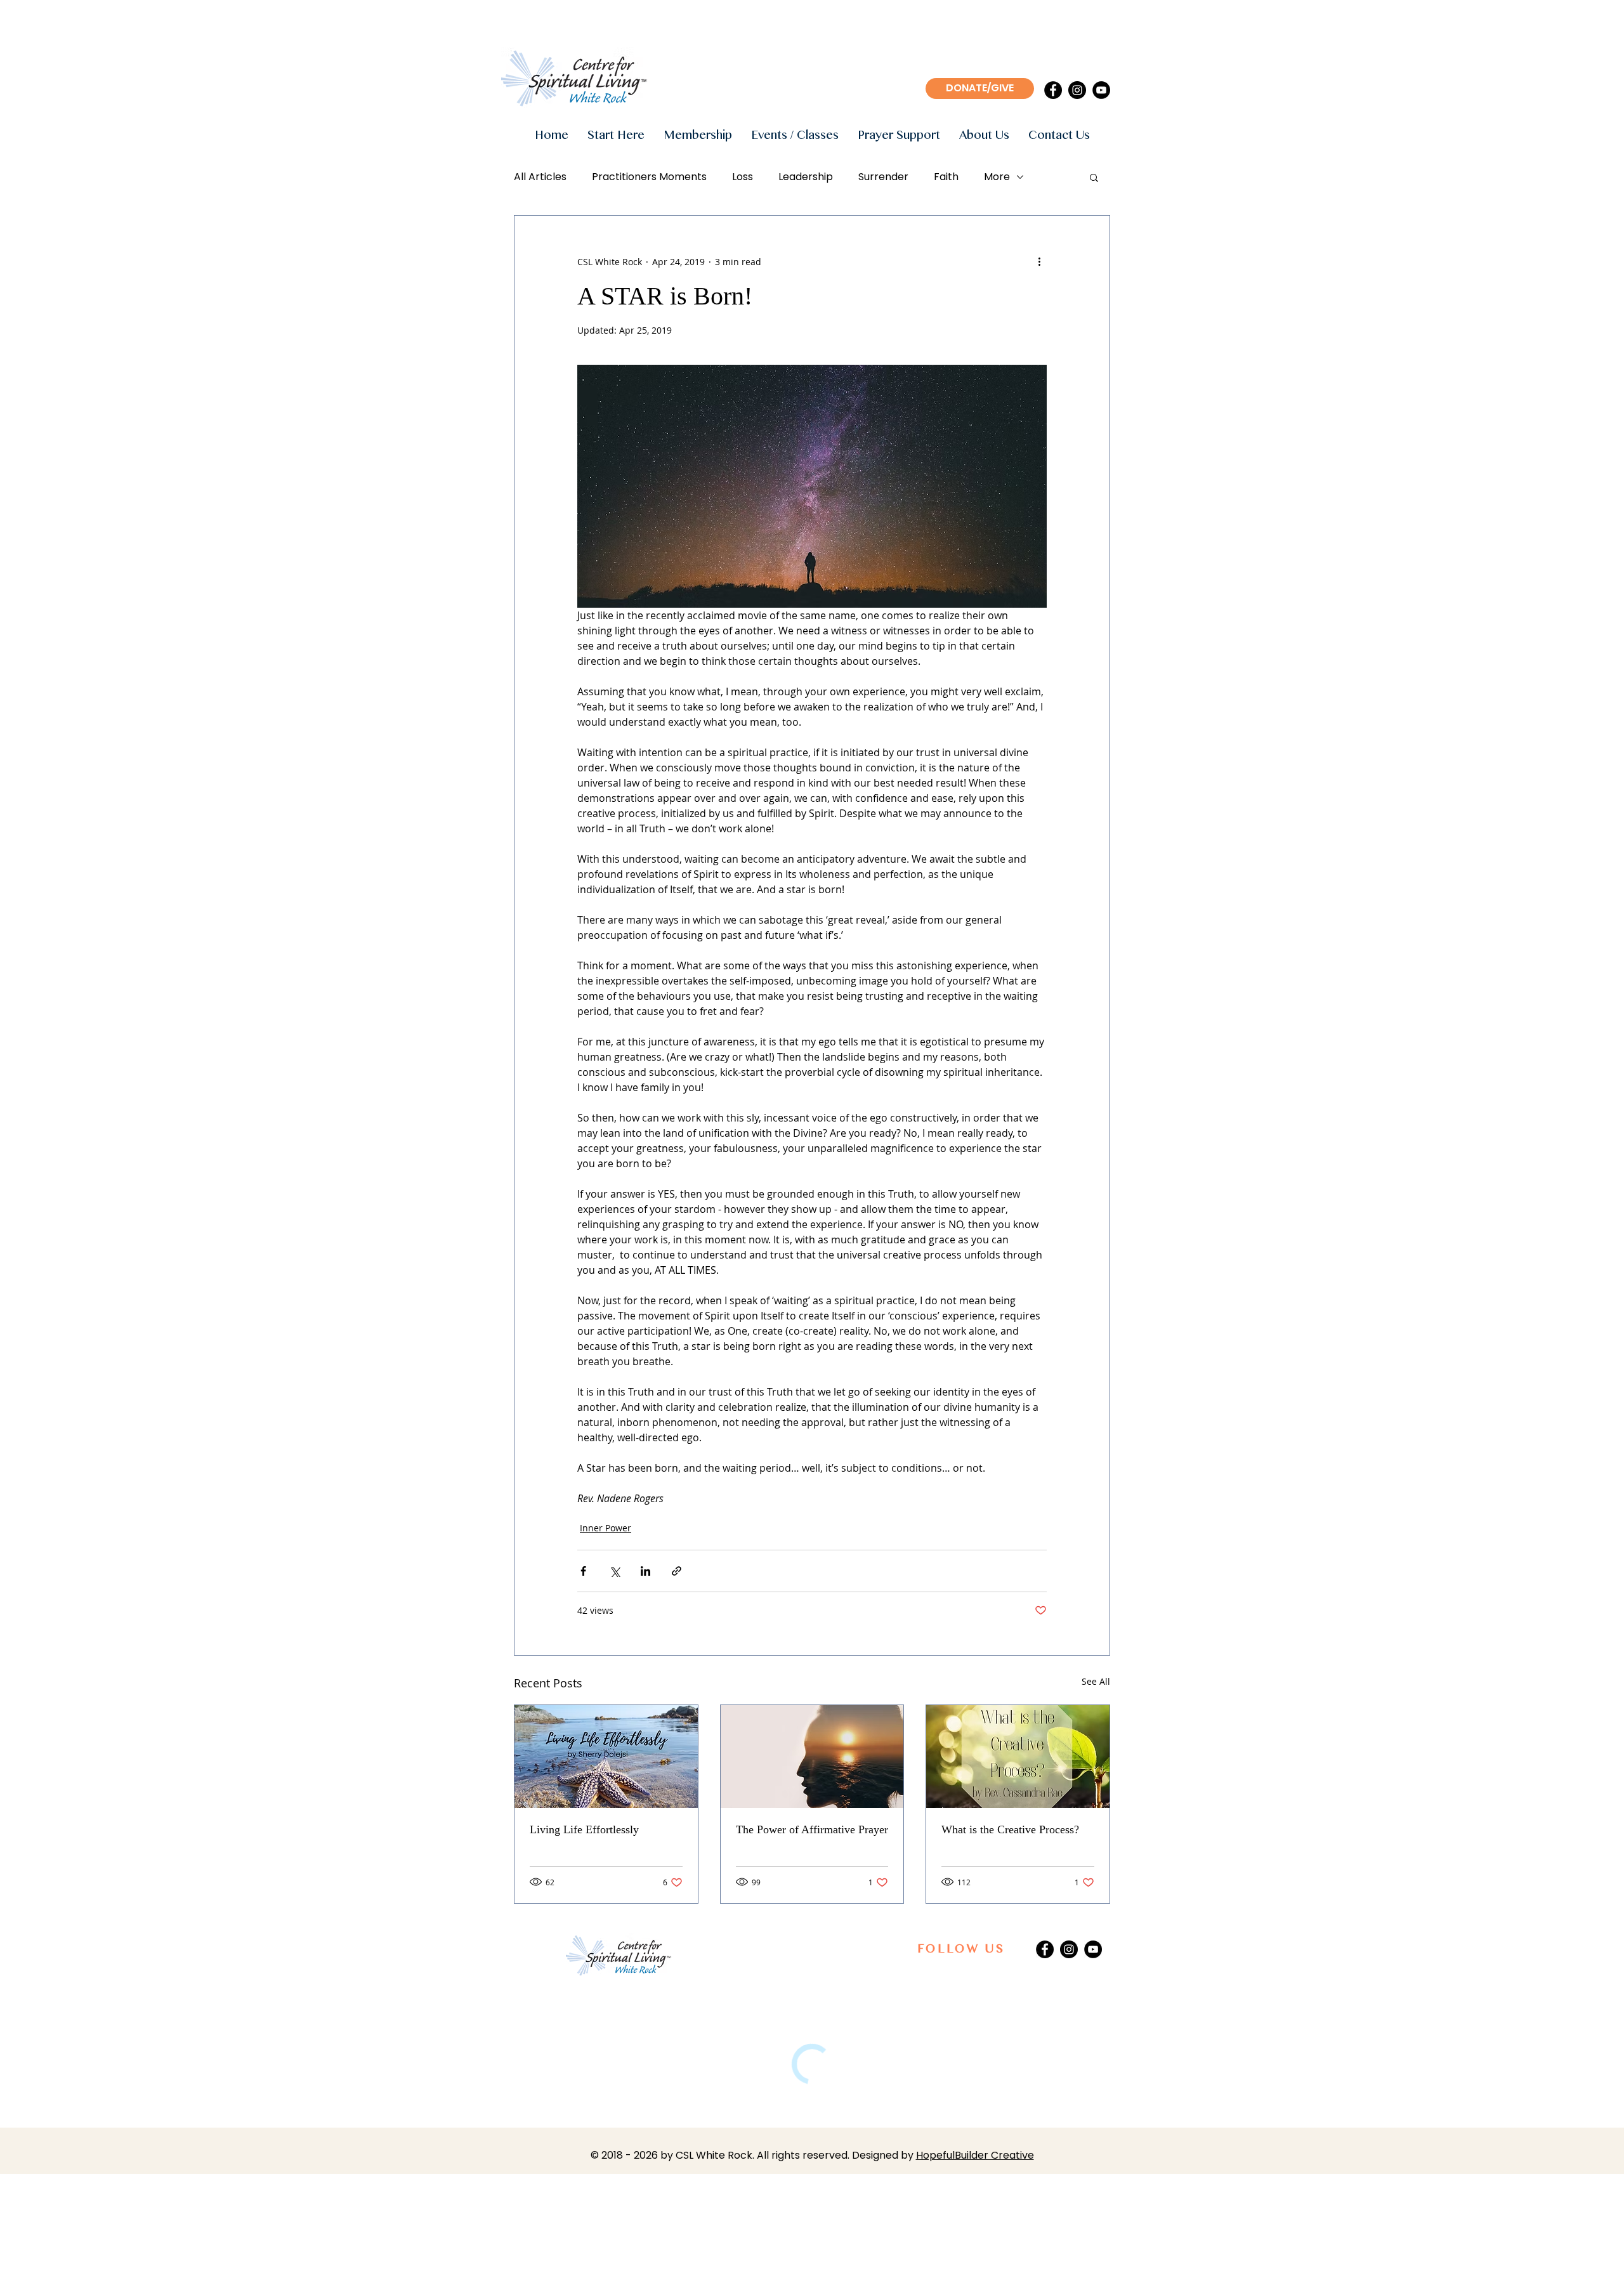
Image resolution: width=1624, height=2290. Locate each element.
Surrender (883, 177)
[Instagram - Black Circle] (1077, 90)
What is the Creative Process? (1010, 1829)
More (997, 177)
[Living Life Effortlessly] (606, 1757)
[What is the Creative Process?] (1018, 1757)
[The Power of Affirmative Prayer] (812, 1757)
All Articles (540, 177)
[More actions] (1039, 261)
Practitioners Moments (649, 177)
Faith (946, 177)
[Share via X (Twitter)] (614, 1571)
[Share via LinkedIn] (645, 1571)
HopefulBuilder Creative (975, 2155)
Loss (743, 177)
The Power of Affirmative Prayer (812, 1829)
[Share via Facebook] (583, 1571)
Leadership (806, 177)
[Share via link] (677, 1571)
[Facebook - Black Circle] (1053, 90)
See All (1096, 1681)
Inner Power (606, 1528)
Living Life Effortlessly (584, 1829)
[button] (616, 136)
